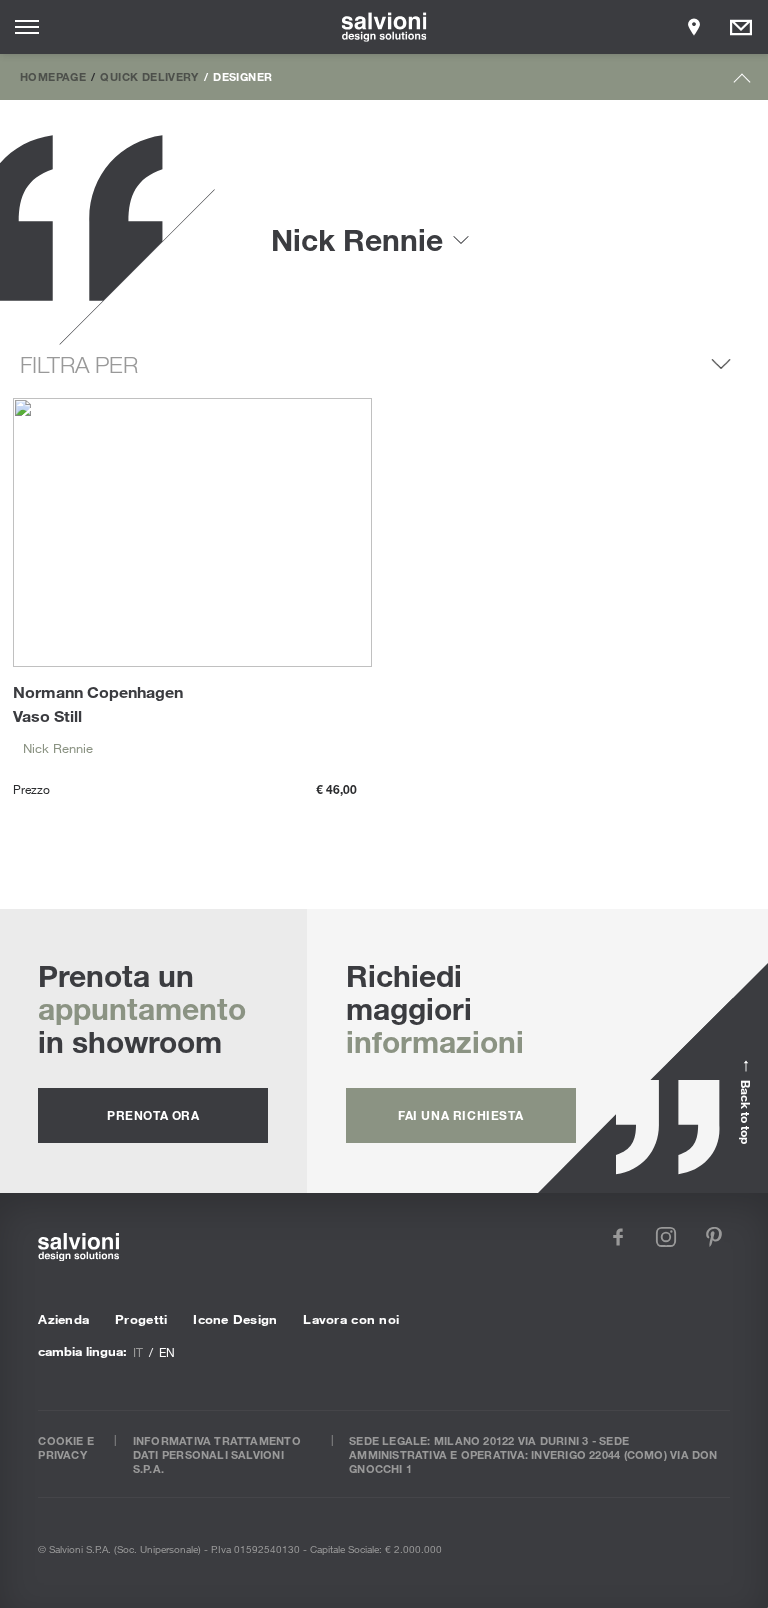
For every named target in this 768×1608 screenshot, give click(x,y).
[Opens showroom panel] (694, 27)
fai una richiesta (460, 1115)
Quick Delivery (149, 76)
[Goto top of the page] (742, 82)
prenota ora (153, 1115)
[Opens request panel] (741, 27)
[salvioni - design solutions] (384, 27)
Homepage (53, 76)
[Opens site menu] (27, 27)
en (167, 1352)
